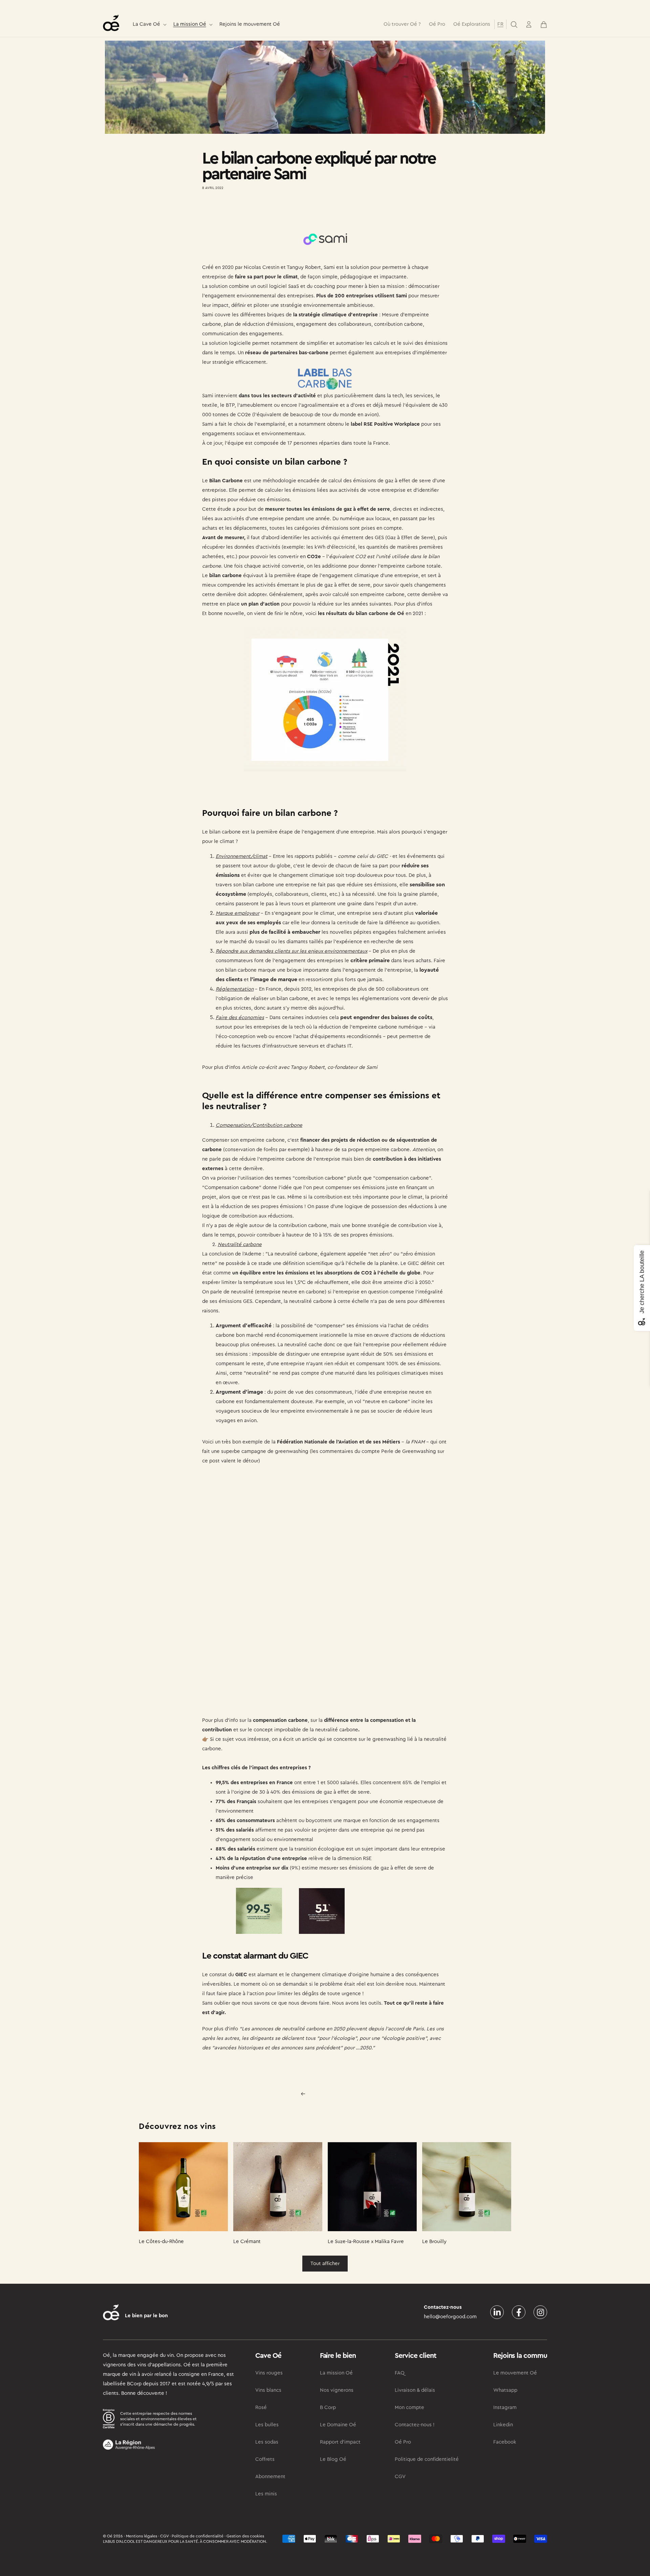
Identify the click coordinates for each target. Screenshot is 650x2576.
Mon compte (409, 2408)
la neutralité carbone (333, 1730)
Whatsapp (505, 2390)
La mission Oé (190, 24)
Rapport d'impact (340, 2442)
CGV (400, 2477)
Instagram (505, 2408)
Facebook (505, 2442)
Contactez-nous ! (415, 2425)
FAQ (400, 2373)
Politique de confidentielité (427, 2459)
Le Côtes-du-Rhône (161, 2242)
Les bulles (267, 2425)
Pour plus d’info (220, 2029)
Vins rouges (269, 2373)
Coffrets (265, 2459)
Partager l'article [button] (227, 208)
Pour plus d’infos (413, 604)
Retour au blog (329, 2094)
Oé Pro (403, 2442)
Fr (500, 24)
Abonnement (270, 2477)
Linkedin (503, 2425)
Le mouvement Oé (515, 2373)
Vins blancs (268, 2390)
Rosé (261, 2408)
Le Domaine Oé (338, 2425)
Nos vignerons (337, 2390)
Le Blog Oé (333, 2459)
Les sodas (267, 2442)
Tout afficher (325, 2264)
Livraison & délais (415, 2390)
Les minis (266, 2494)
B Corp (328, 2408)
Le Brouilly (434, 2242)
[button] (149, 25)
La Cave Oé (146, 24)
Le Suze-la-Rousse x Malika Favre (366, 2242)
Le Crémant (247, 2242)
